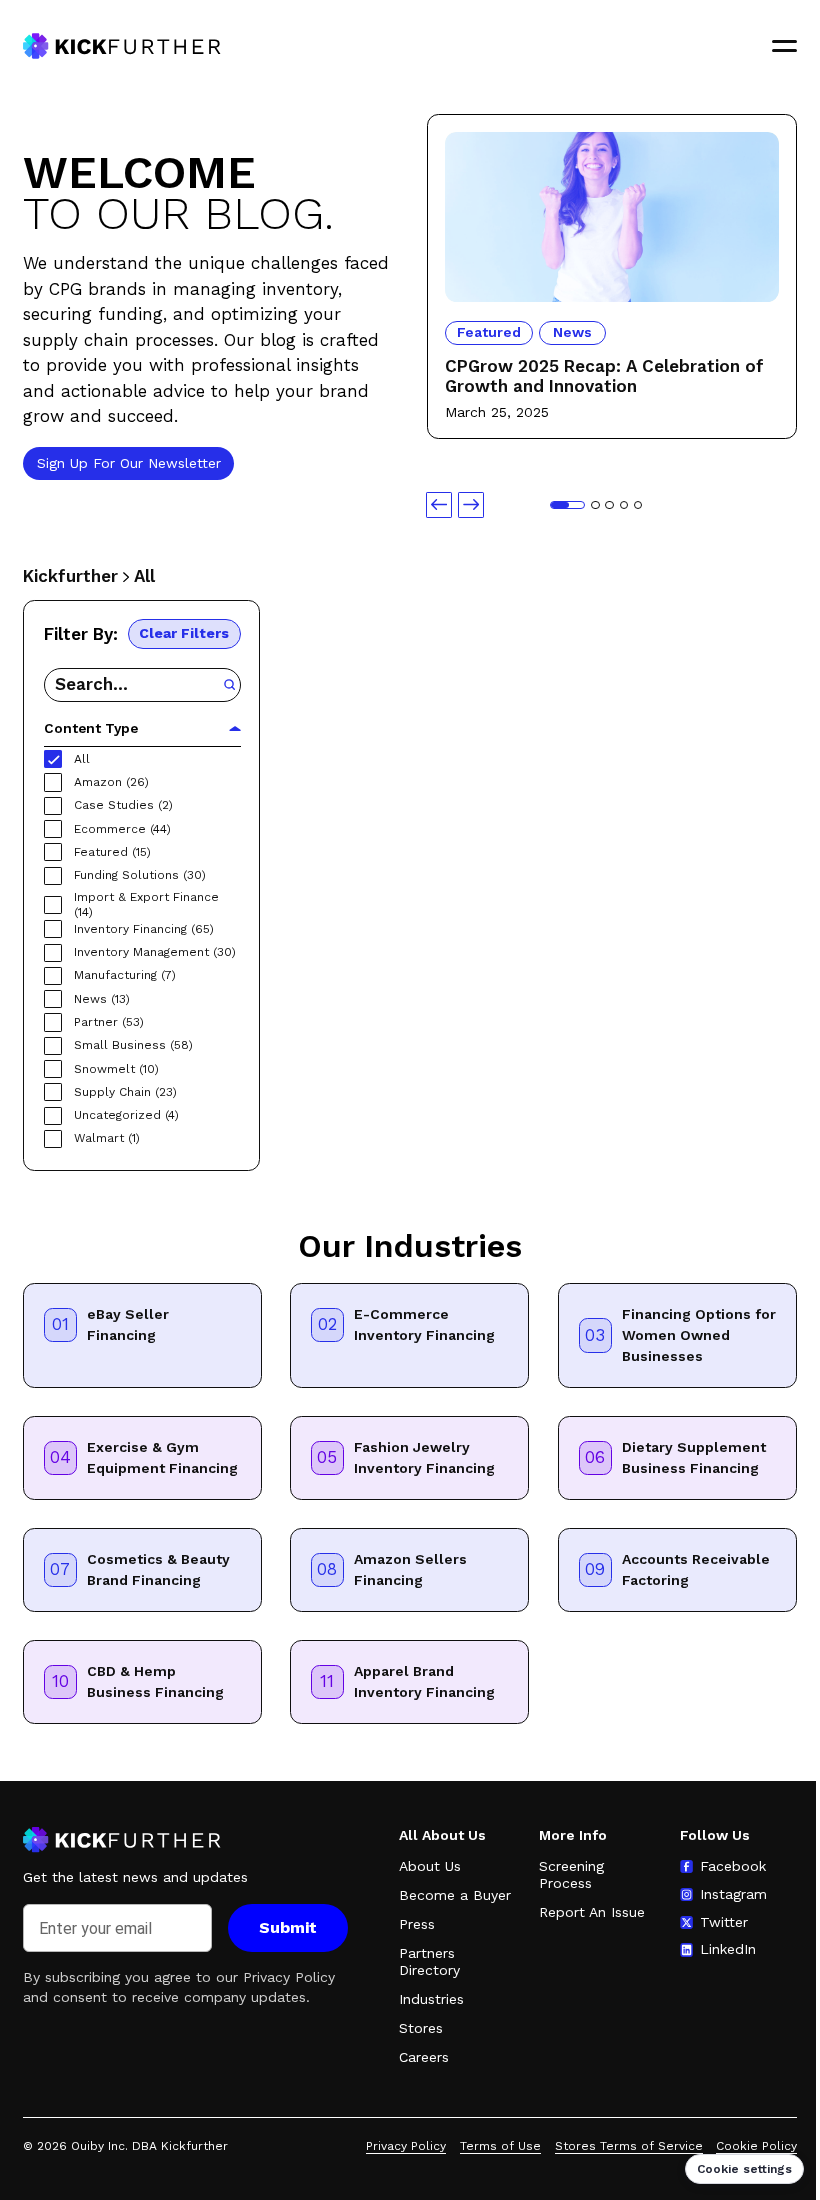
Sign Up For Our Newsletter (128, 462)
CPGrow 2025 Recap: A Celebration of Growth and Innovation (603, 376)
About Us (430, 1866)
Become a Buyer (455, 1895)
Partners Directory (429, 1962)
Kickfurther (70, 576)
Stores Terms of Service (629, 2146)
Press (417, 1924)
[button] (439, 505)
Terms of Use (500, 2146)
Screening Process (571, 1875)
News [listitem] (572, 332)
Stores (421, 2028)
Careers (424, 2057)
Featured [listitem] (489, 332)
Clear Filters (184, 633)
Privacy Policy (289, 1977)
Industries (431, 1999)
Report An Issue (592, 1912)
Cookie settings (744, 2169)
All (144, 576)
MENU (785, 45)
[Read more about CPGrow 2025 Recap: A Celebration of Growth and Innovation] (611, 140)
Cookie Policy (756, 2146)
